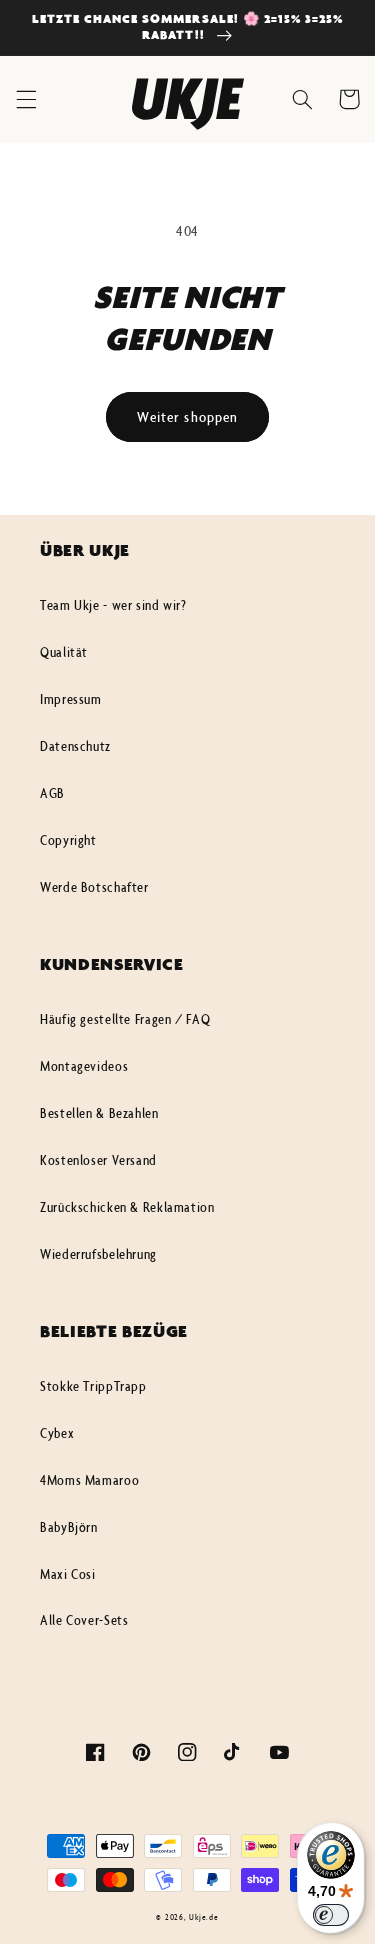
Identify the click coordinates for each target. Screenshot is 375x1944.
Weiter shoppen (187, 416)
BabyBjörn (69, 1527)
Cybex (57, 1433)
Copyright (68, 840)
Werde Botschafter (94, 887)
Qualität (64, 652)
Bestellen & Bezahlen (99, 1113)
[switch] (331, 1915)
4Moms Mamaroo (89, 1480)
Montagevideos (84, 1066)
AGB (52, 793)
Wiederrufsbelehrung (98, 1254)
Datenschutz (75, 746)
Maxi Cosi (68, 1574)
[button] (26, 99)
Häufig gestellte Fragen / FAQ (125, 1019)
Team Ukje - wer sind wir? (113, 605)
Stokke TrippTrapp (93, 1386)
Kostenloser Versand (98, 1160)
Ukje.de (203, 1916)
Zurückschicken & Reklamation (127, 1207)
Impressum (71, 699)
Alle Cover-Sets (84, 1620)
